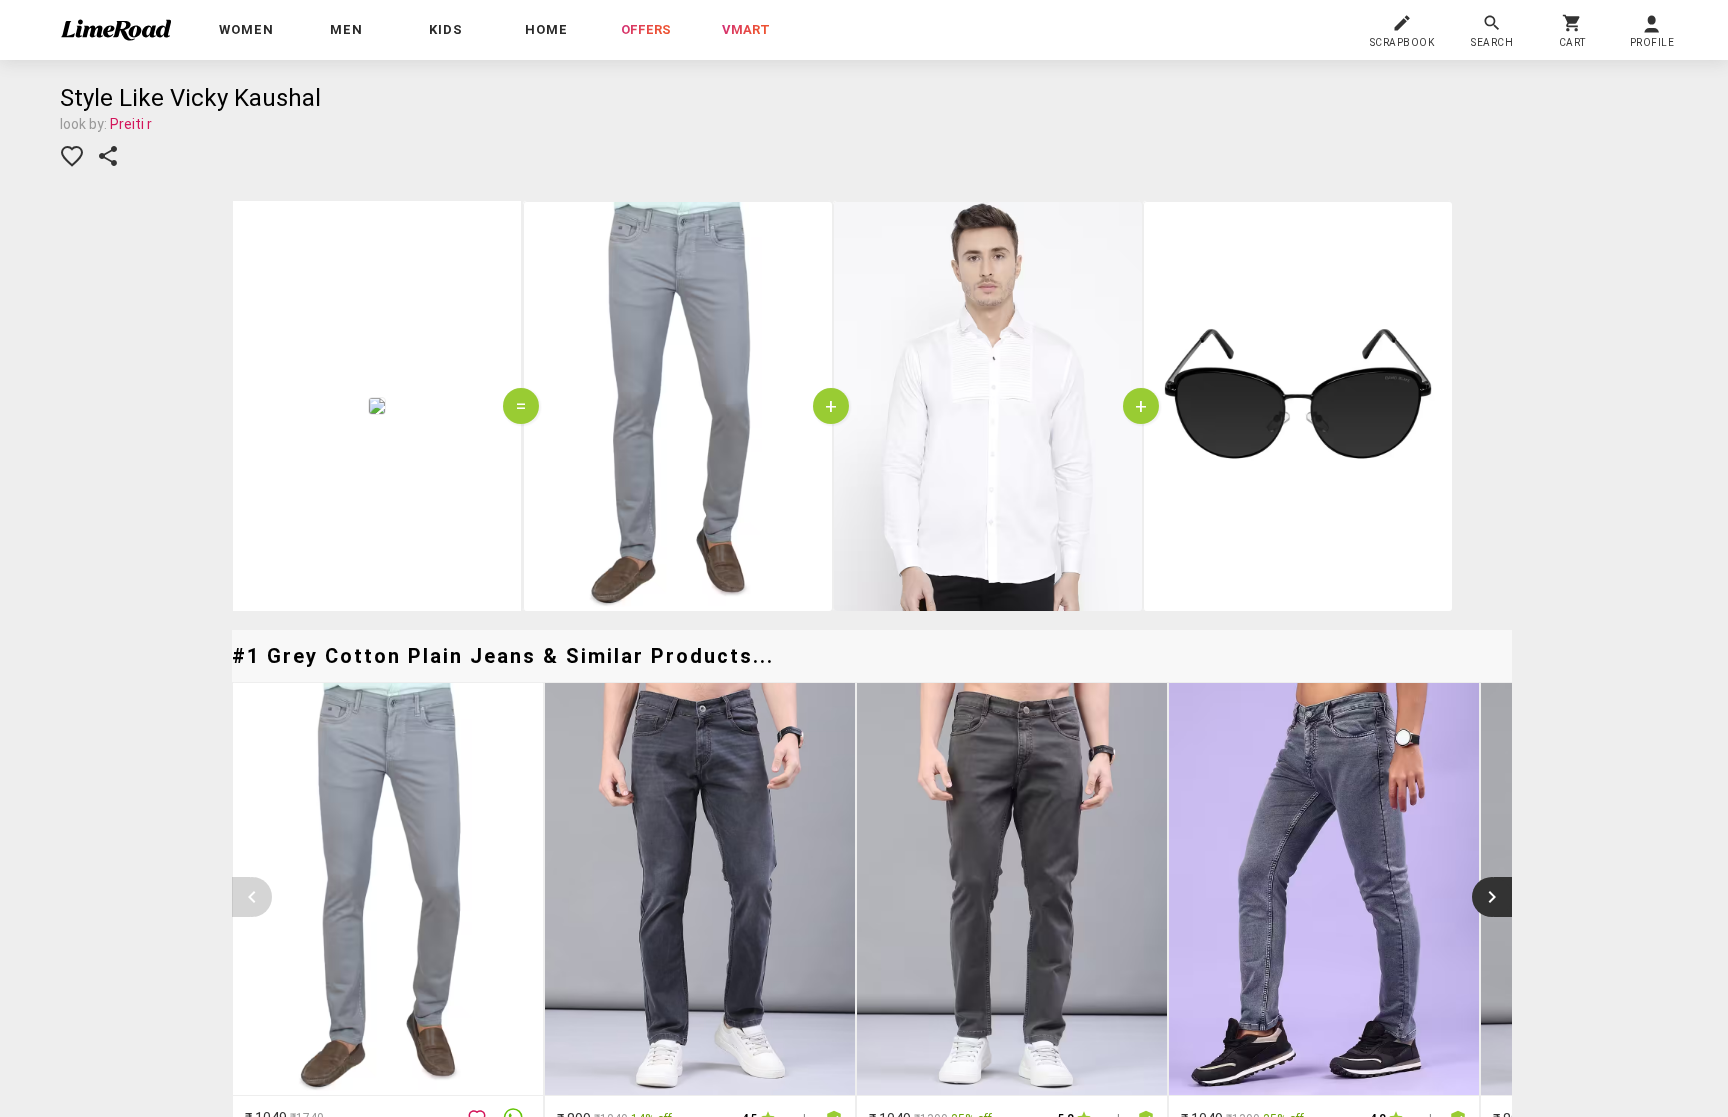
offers (646, 29)
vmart (746, 29)
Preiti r (131, 124)
